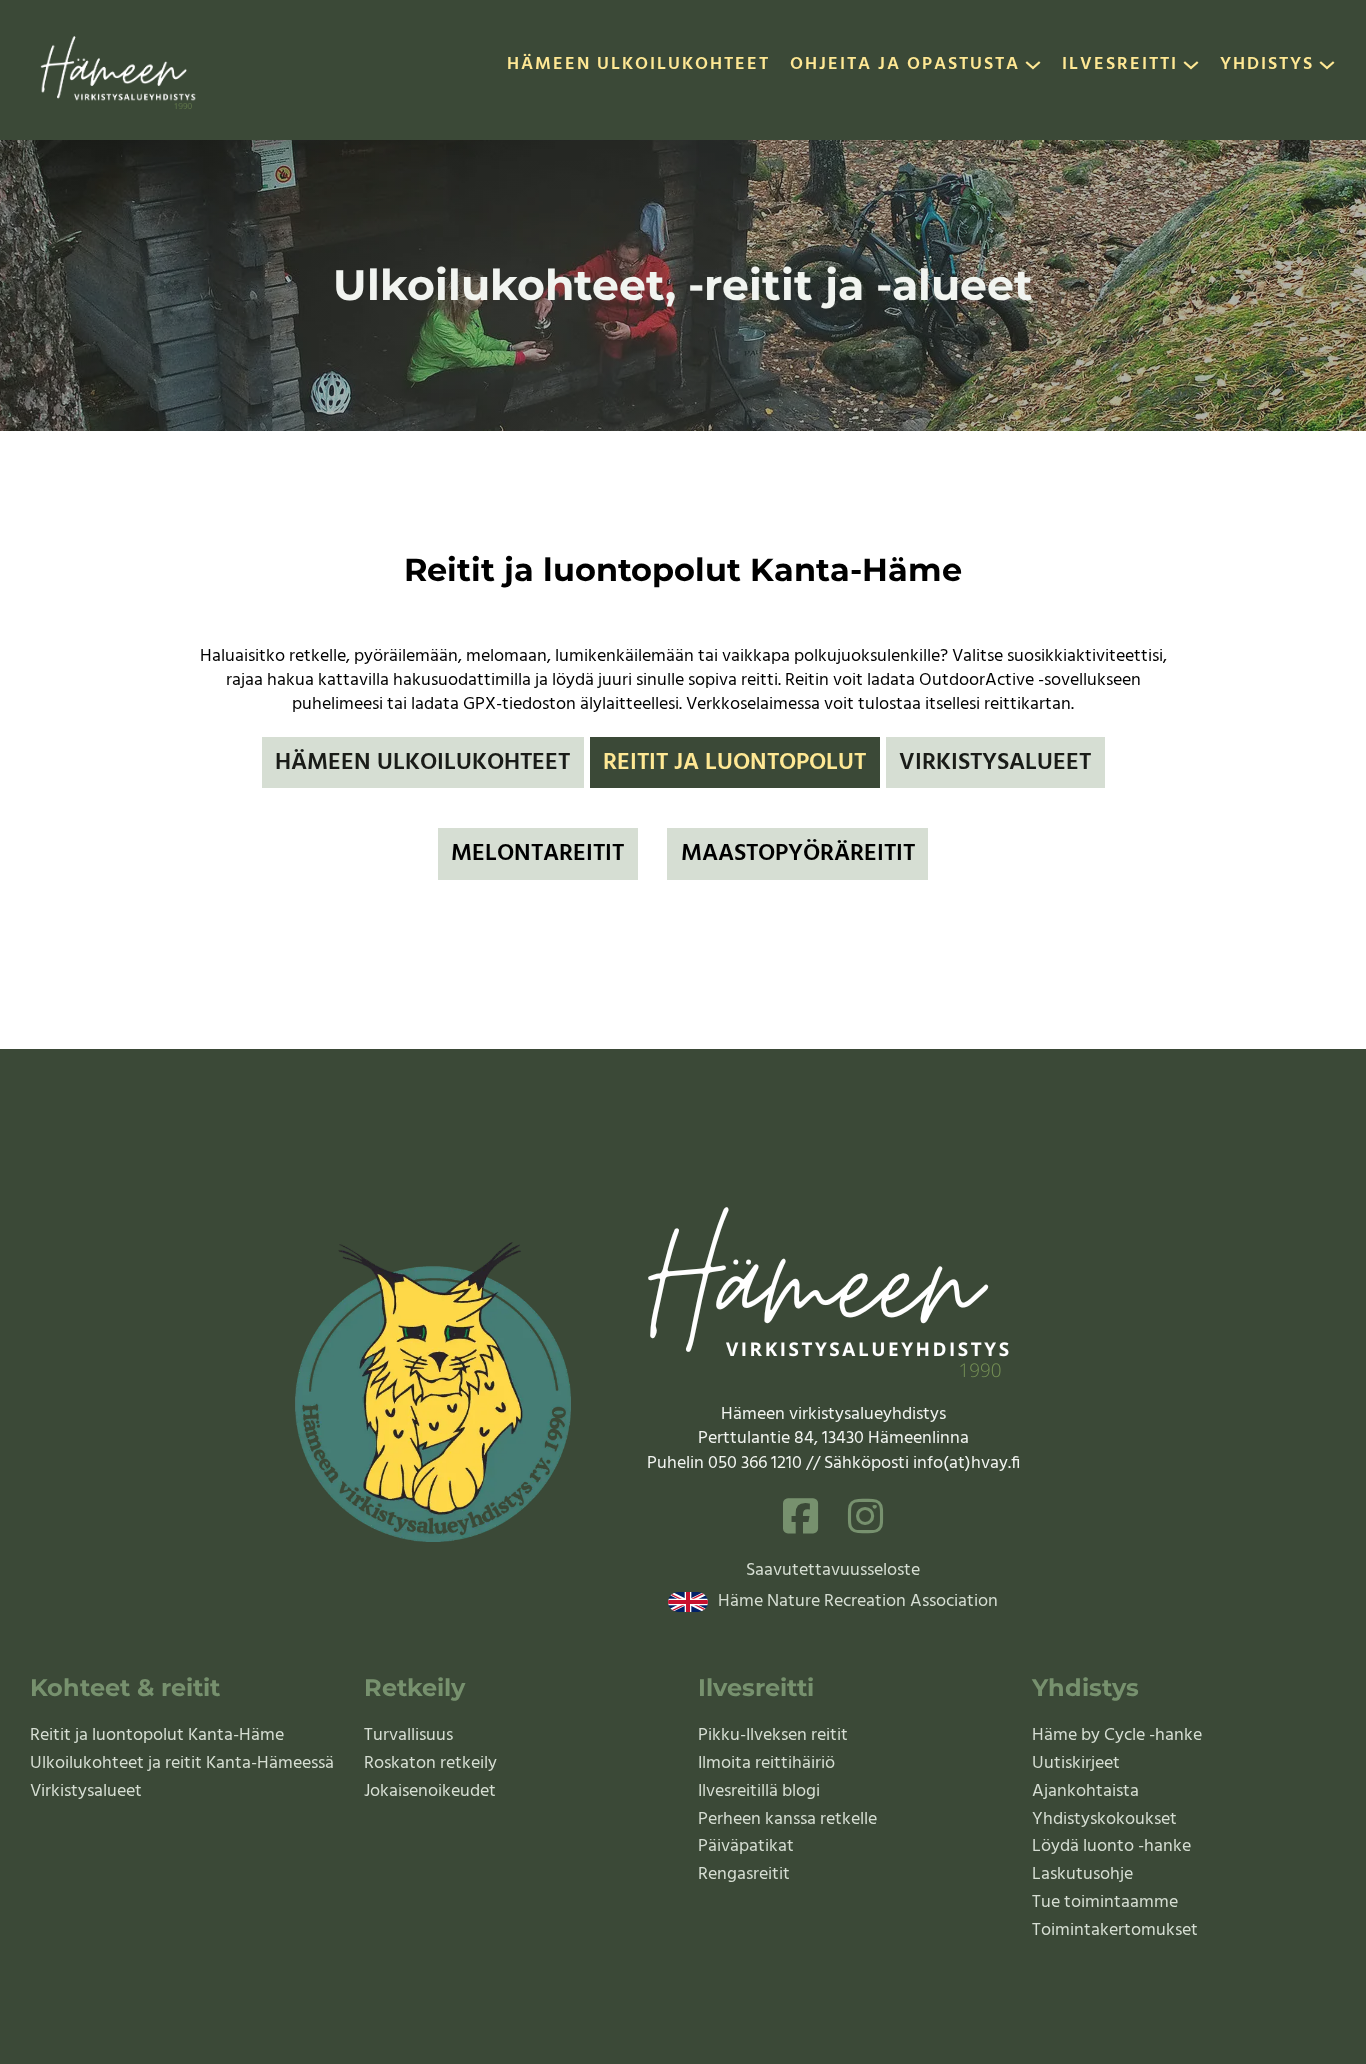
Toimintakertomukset (1115, 1930)
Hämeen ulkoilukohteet (638, 66)
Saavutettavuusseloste (833, 1571)
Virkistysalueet (995, 763)
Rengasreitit (744, 1874)
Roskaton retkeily (430, 1763)
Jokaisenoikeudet (430, 1791)
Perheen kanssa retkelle (787, 1819)
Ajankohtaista (1085, 1791)
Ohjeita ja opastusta (905, 66)
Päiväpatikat (746, 1846)
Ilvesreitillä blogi (759, 1791)
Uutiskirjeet (1076, 1763)
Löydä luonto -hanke (1111, 1846)
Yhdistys (1267, 66)
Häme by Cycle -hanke (1117, 1735)
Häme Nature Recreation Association (858, 1602)
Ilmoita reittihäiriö (766, 1763)
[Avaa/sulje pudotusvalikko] (1033, 70)
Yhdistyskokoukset (1104, 1819)
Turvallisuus (408, 1735)
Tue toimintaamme (1105, 1902)
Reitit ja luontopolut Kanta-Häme (157, 1735)
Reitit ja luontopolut (734, 763)
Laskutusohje (1082, 1874)
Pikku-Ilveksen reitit (773, 1735)
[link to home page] (119, 70)
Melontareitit (537, 854)
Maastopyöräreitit (798, 854)
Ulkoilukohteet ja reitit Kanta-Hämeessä (182, 1763)
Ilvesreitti (1120, 66)
